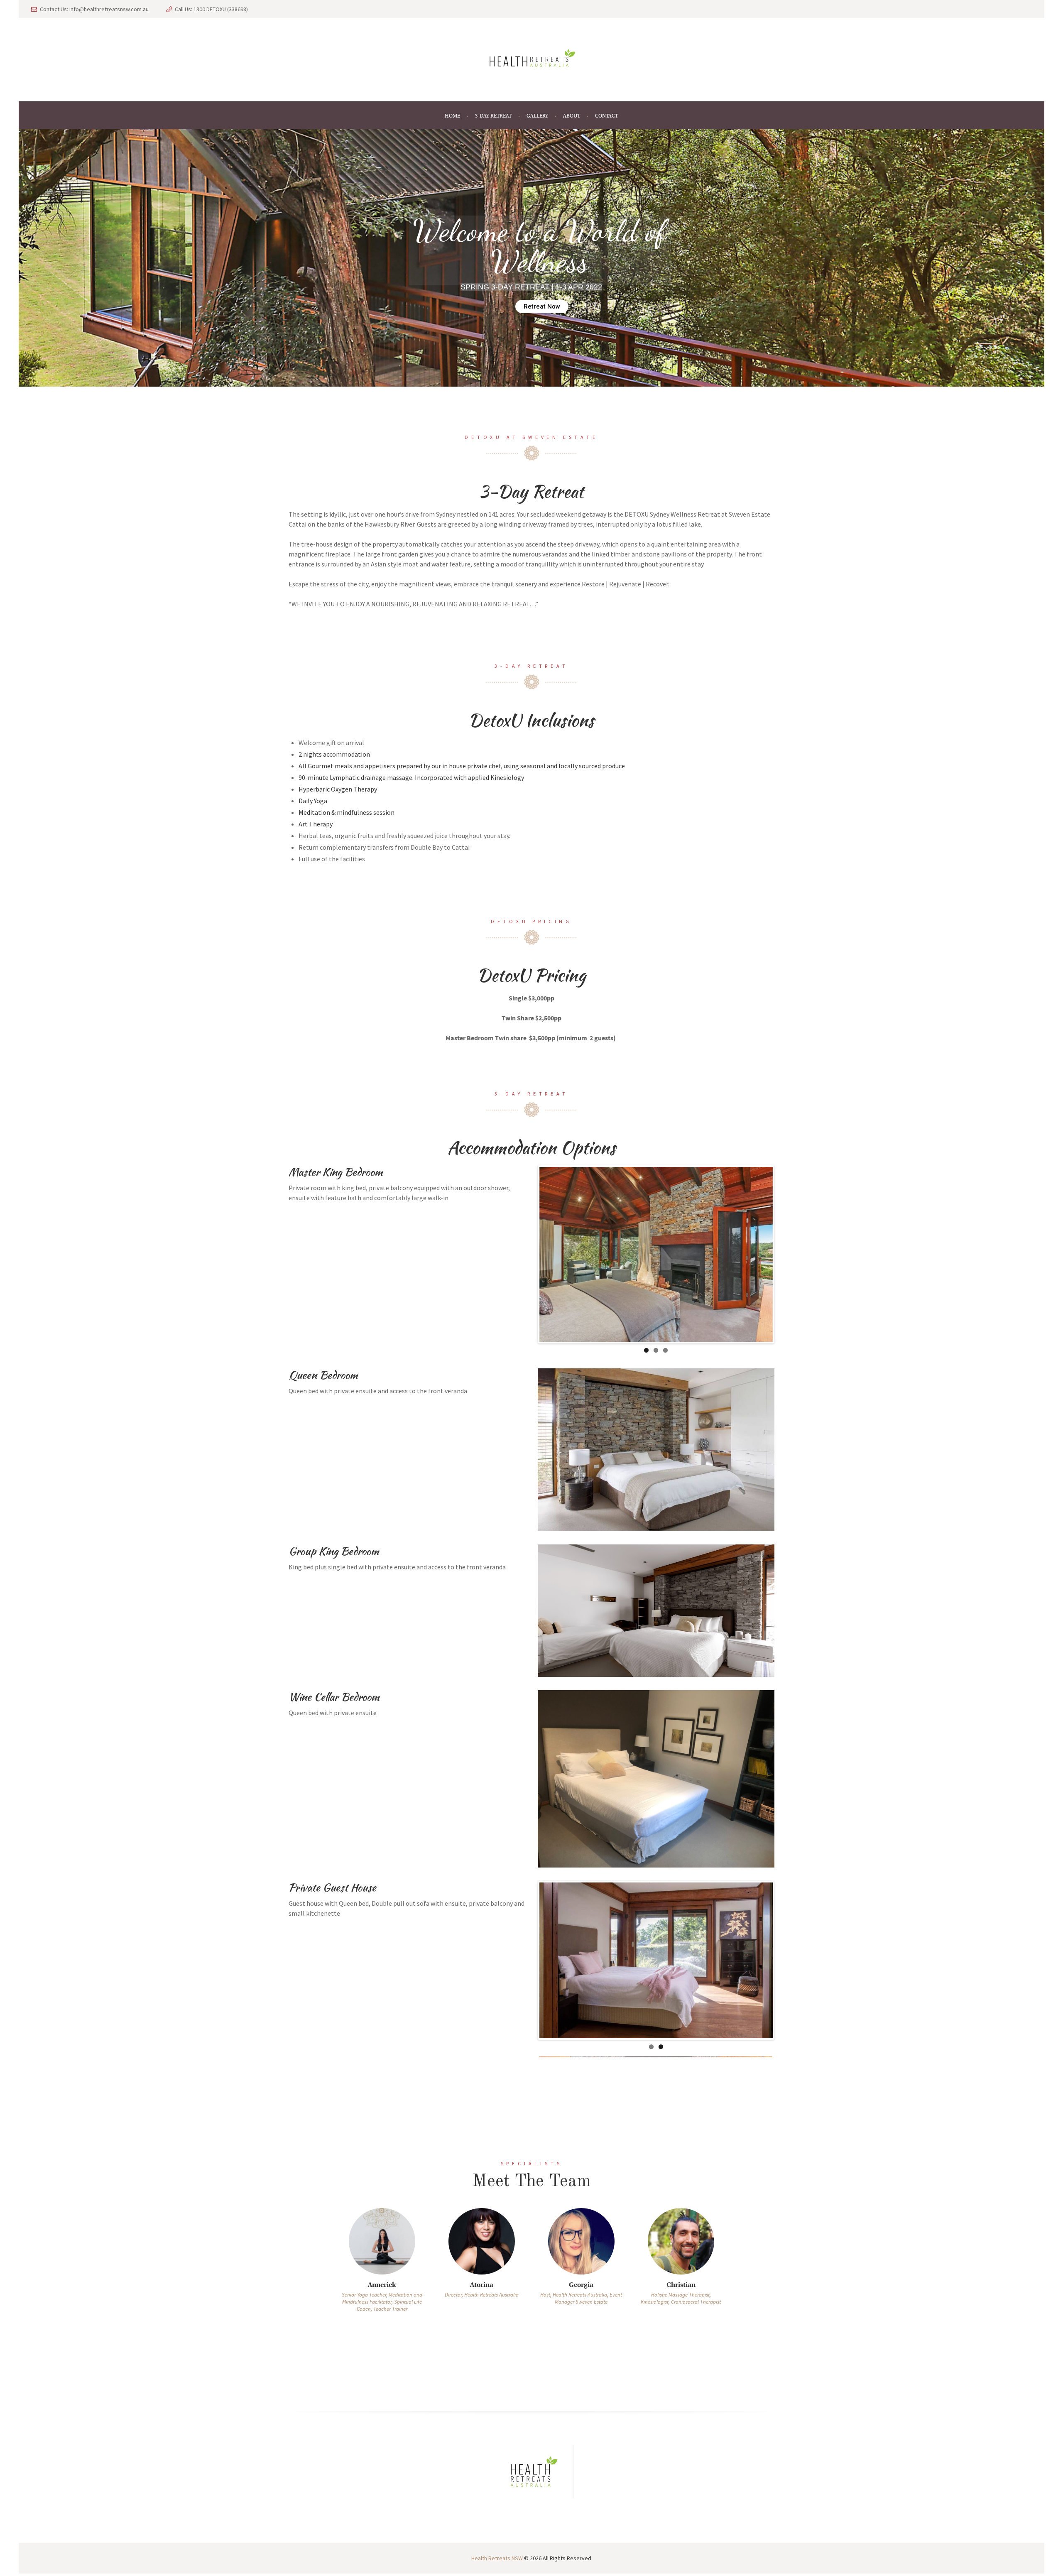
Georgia (481, 2306)
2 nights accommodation (334, 754)
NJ (681, 2306)
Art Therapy (316, 824)
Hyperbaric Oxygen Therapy (338, 789)
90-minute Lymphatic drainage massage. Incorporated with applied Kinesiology (411, 777)
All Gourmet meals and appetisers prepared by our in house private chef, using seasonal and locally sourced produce (462, 766)
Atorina (382, 2306)
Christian (581, 2306)
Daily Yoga (313, 801)
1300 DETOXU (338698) (221, 9)
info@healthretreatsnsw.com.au (109, 9)
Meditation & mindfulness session (347, 812)
